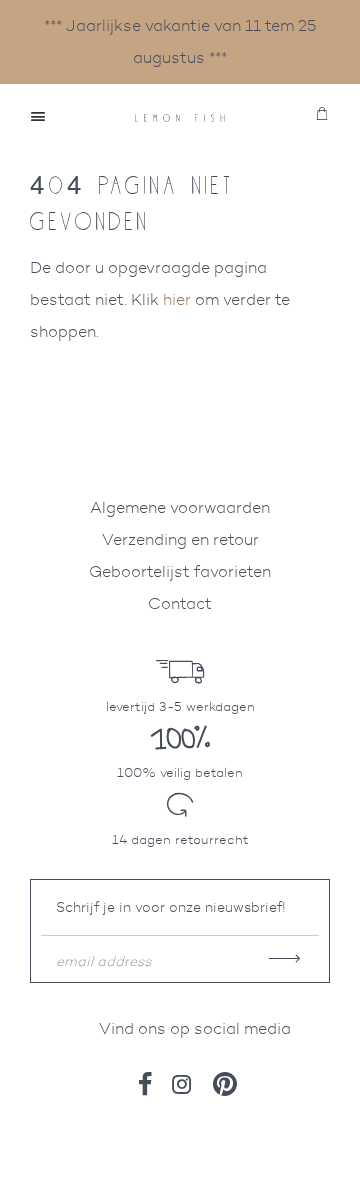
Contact (180, 603)
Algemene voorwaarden (180, 507)
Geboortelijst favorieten (180, 571)
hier (177, 299)
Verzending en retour (180, 539)
